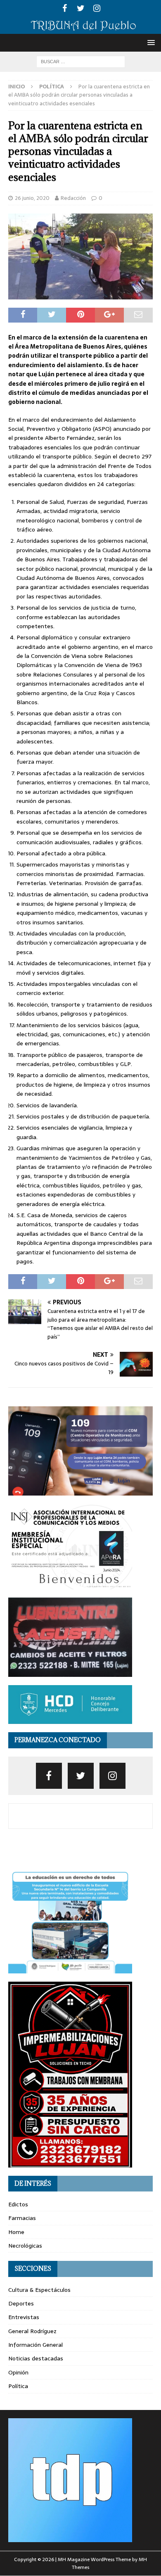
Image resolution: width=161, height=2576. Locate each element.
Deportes (21, 2303)
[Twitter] (81, 8)
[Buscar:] (81, 61)
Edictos (18, 2204)
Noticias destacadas (36, 2358)
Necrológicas (25, 2246)
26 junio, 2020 (32, 198)
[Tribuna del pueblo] (80, 29)
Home (16, 2232)
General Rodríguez (32, 2331)
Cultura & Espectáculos (39, 2290)
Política (18, 2386)
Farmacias (22, 2218)
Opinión (18, 2372)
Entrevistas (24, 2317)
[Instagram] (97, 8)
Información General (36, 2345)
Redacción (73, 198)
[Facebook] (65, 8)
